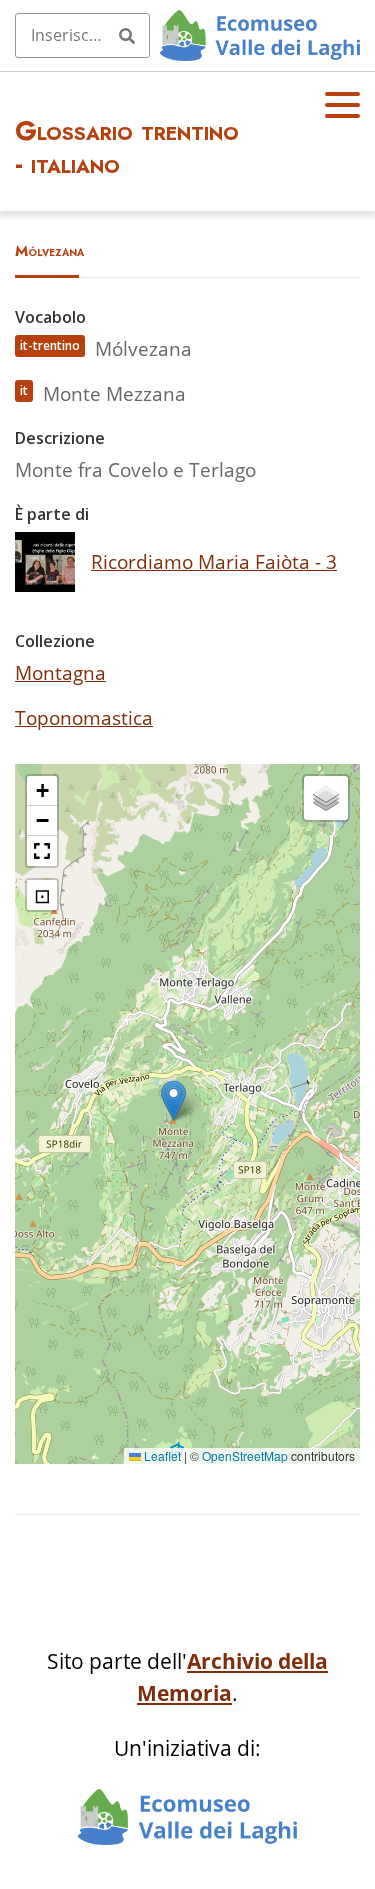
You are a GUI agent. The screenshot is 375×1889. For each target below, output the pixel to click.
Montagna (60, 672)
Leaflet (161, 1455)
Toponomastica (84, 717)
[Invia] (127, 35)
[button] (173, 1100)
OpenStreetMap (245, 1455)
